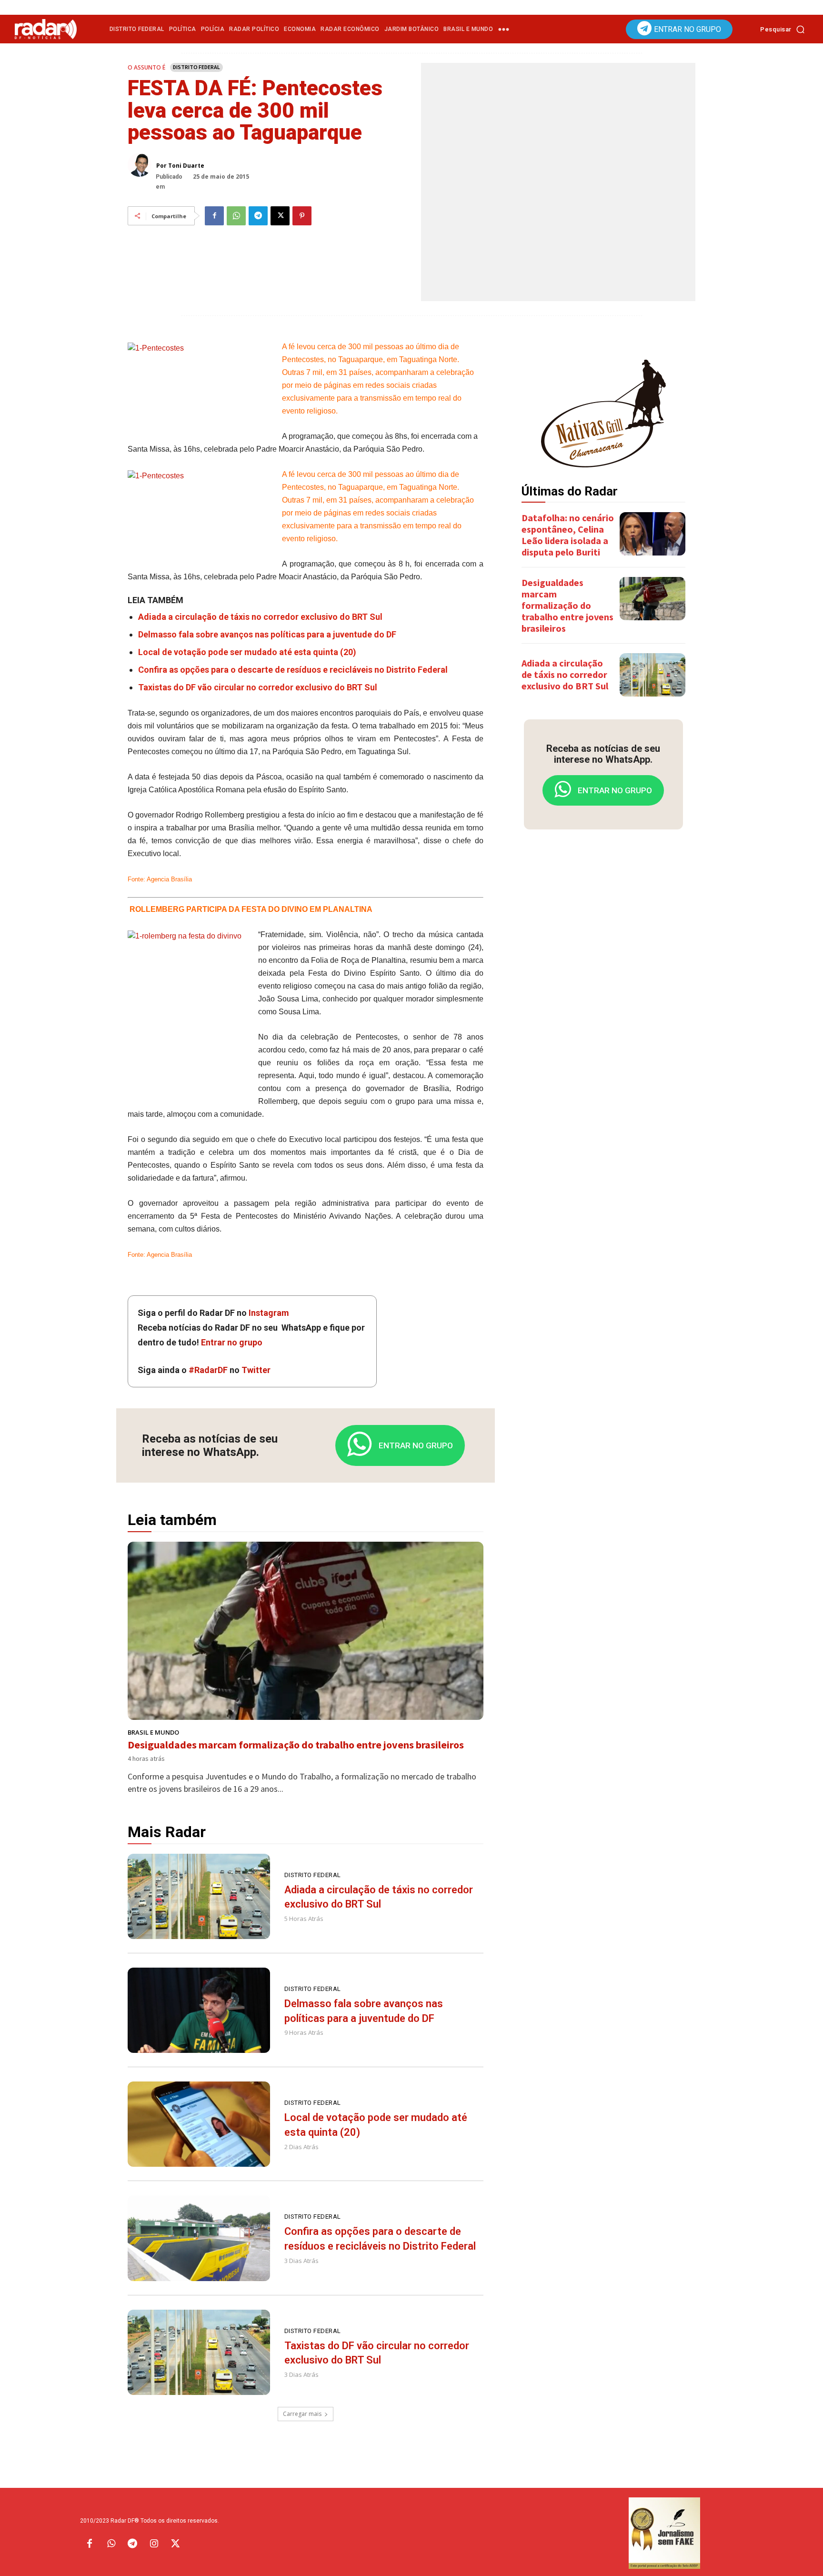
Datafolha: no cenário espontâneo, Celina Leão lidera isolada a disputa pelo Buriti (568, 535)
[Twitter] (175, 2544)
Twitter (256, 1370)
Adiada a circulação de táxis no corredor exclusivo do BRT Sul (260, 617)
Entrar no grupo (232, 1342)
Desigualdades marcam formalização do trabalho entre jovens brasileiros (296, 1745)
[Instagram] (154, 2544)
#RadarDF (208, 1370)
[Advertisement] (603, 987)
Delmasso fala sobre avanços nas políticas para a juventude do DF (267, 634)
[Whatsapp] (111, 2544)
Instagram (269, 1313)
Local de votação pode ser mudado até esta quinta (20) (247, 652)
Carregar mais (302, 2414)
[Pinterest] (302, 216)
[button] (785, 29)
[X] (280, 216)
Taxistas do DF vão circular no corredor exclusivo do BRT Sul (258, 687)
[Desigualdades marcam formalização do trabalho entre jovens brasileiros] (306, 1631)
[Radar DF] (46, 29)
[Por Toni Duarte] (142, 165)
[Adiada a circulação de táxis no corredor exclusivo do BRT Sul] (199, 1896)
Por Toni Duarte (180, 166)
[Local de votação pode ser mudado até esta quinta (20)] (199, 2124)
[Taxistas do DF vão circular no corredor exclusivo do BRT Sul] (199, 2352)
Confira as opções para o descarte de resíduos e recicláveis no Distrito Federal (293, 670)
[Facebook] (214, 216)
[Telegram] (258, 216)
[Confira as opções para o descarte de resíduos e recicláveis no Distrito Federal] (199, 2238)
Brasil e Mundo (153, 1732)
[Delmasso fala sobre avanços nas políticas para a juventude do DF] (199, 2010)
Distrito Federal (196, 67)
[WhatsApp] (236, 216)
